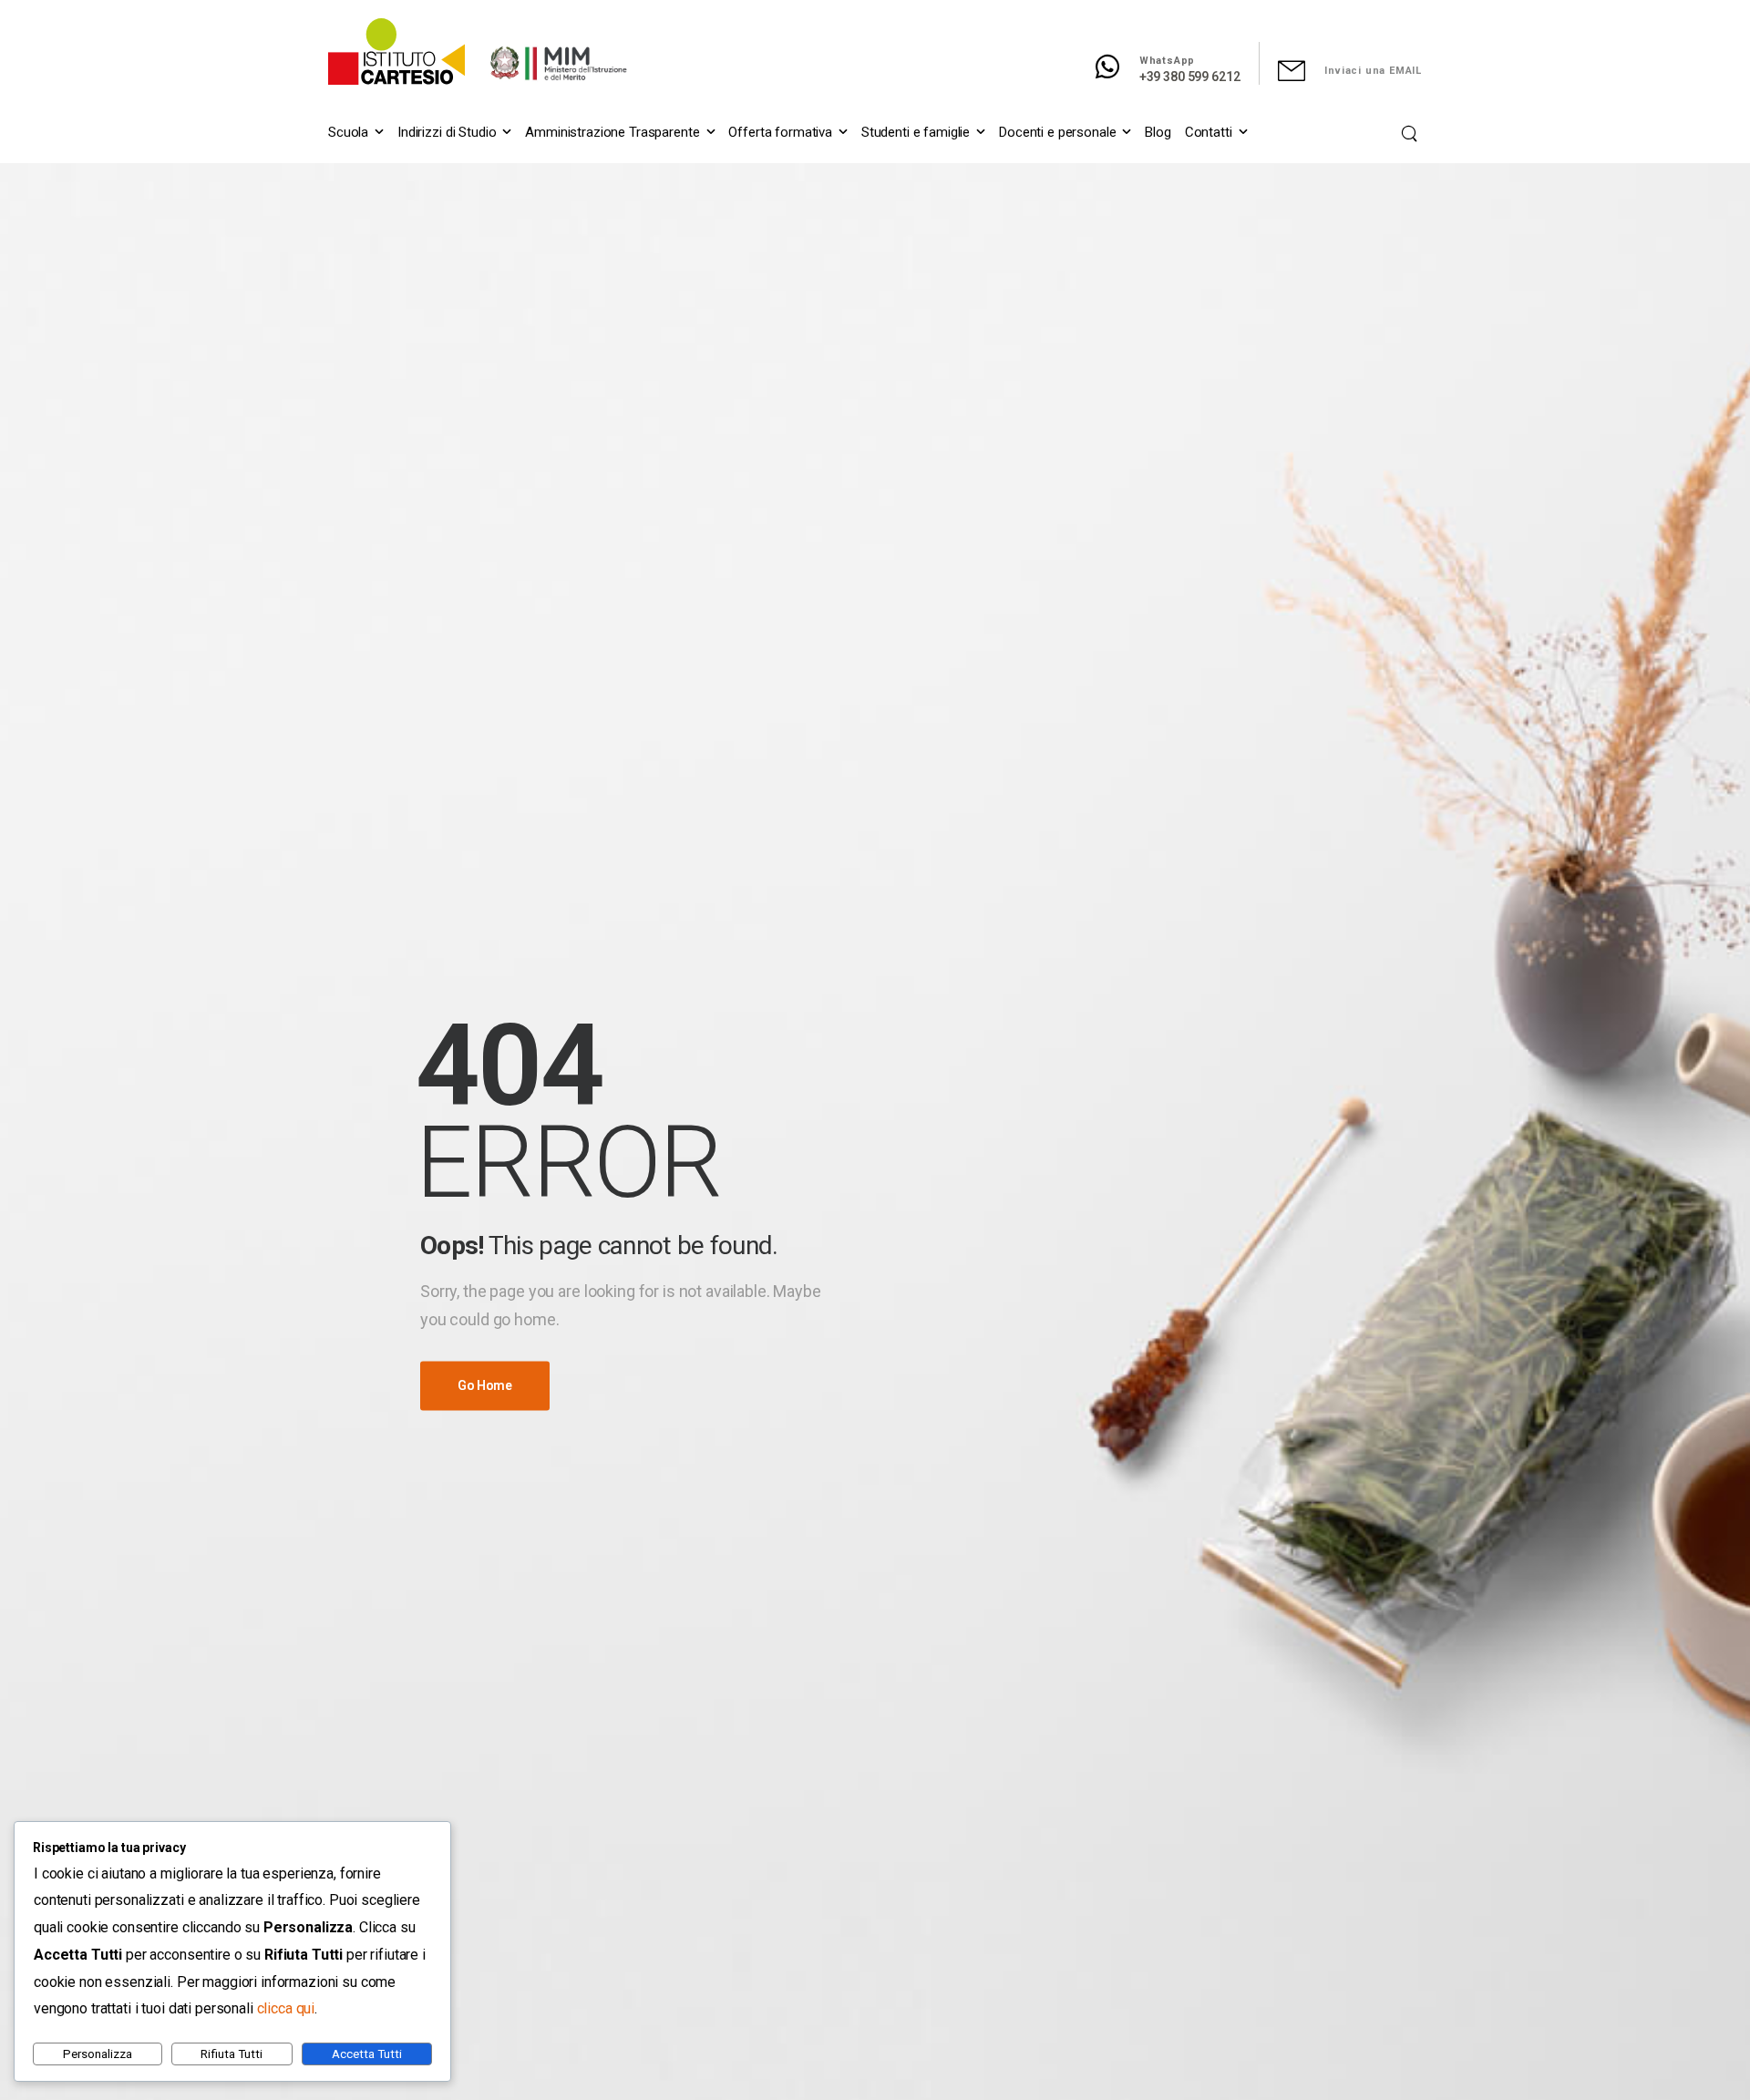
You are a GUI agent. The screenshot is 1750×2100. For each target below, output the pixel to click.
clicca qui (286, 2008)
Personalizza (98, 2054)
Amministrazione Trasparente (612, 132)
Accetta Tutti (367, 2054)
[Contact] (1117, 67)
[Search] (1411, 133)
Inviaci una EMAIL (1373, 71)
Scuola (348, 132)
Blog (1158, 132)
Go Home (485, 1386)
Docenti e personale (1057, 132)
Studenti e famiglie (916, 132)
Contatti (1209, 132)
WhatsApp (1167, 61)
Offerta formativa (780, 132)
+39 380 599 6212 (1190, 77)
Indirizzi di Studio (447, 132)
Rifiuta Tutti (232, 2054)
